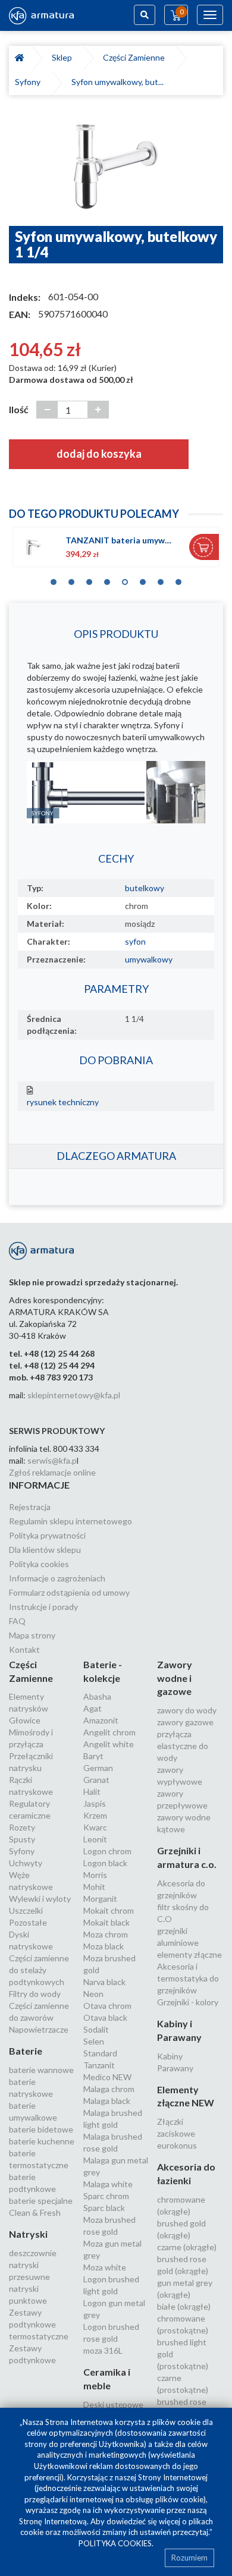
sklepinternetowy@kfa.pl (74, 1395)
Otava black (105, 2017)
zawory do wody (187, 1710)
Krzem (95, 1815)
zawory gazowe (185, 1722)
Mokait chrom (109, 1910)
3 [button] (89, 579)
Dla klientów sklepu (45, 1550)
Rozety (22, 1827)
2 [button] (71, 579)
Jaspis (95, 1803)
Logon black (105, 1863)
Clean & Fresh (35, 2212)
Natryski (28, 2234)
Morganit (100, 1899)
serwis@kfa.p (52, 1460)
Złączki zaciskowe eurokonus (177, 2133)
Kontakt (24, 1649)
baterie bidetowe (41, 2129)
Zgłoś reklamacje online (52, 1472)
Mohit (94, 1887)
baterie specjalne (41, 2201)
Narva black (104, 1982)
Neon (93, 1994)
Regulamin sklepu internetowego (70, 1521)
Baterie (26, 2051)
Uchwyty (26, 1863)
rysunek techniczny (63, 1102)
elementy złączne (189, 1954)
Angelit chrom (109, 1732)
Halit (92, 1792)
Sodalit (96, 2029)
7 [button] (161, 579)
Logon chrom (107, 1851)
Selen (94, 2041)
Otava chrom (107, 2006)
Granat (96, 1780)
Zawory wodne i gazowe (175, 1678)
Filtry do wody (35, 1994)
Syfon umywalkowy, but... (117, 82)
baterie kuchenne (42, 2141)
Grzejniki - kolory (188, 2002)
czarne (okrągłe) (187, 2247)
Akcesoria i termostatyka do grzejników (188, 1978)
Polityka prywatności (47, 1535)
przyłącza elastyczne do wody (183, 1746)
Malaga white (108, 2184)
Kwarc (95, 1827)
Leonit (95, 1839)
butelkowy (145, 888)
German (98, 1768)
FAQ (17, 1621)
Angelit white (109, 1744)
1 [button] (54, 579)
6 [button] (143, 579)
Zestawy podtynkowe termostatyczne (39, 2324)
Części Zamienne (136, 57)
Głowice (25, 1720)
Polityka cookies (39, 1564)
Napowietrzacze (39, 2029)
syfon (135, 941)
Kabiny (170, 2056)
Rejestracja (30, 1507)
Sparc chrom (106, 2196)
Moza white (105, 2267)
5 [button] (125, 579)
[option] (116, 166)
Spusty (22, 1839)
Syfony (29, 82)
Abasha (97, 1696)
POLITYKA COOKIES (115, 2543)
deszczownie (33, 2253)
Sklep (64, 57)
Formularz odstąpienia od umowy (69, 1592)
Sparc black (104, 2208)
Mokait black (106, 1922)
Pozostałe (28, 1922)
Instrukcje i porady (43, 1607)
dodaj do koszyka (99, 454)
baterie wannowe (41, 2070)
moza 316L (103, 2350)
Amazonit (101, 1720)
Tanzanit (99, 2065)
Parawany (175, 2068)
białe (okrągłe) (184, 2306)
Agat (93, 1708)
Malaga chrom (109, 2089)
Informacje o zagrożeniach (57, 1578)
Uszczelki (26, 1910)
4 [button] (107, 579)
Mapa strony (32, 1635)
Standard (100, 2053)
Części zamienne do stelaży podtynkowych (39, 1970)
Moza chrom (106, 1934)
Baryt (93, 1756)
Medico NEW (107, 2077)
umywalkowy (149, 959)
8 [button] (178, 579)
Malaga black (107, 2101)
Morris (95, 1875)
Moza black (104, 1946)
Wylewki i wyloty (40, 1899)
